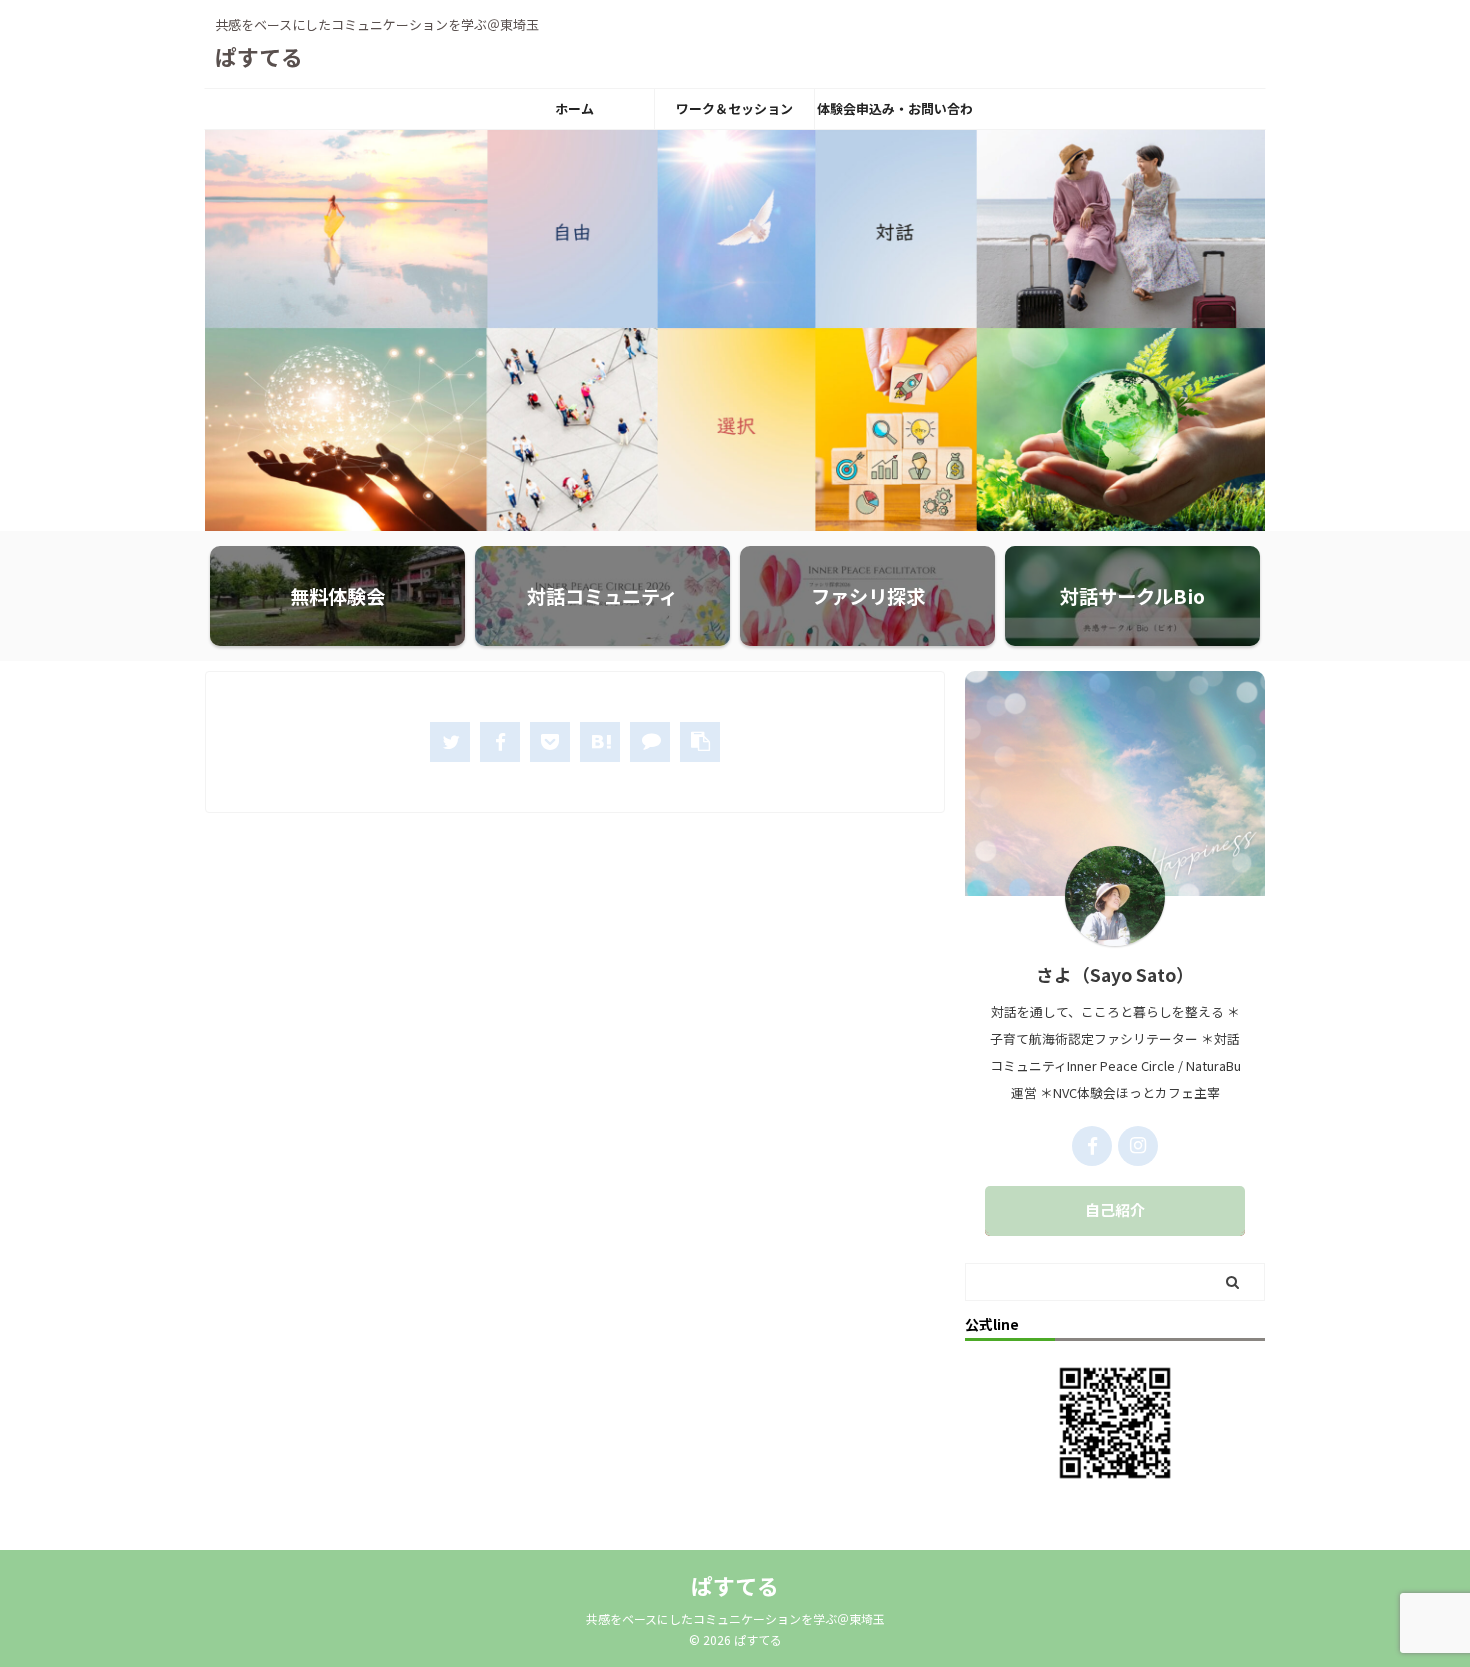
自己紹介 (1115, 1209)
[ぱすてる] (600, 742)
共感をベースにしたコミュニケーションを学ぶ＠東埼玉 (735, 1618)
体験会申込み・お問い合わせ (895, 114)
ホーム (574, 108)
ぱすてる (259, 56)
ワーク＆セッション (734, 108)
